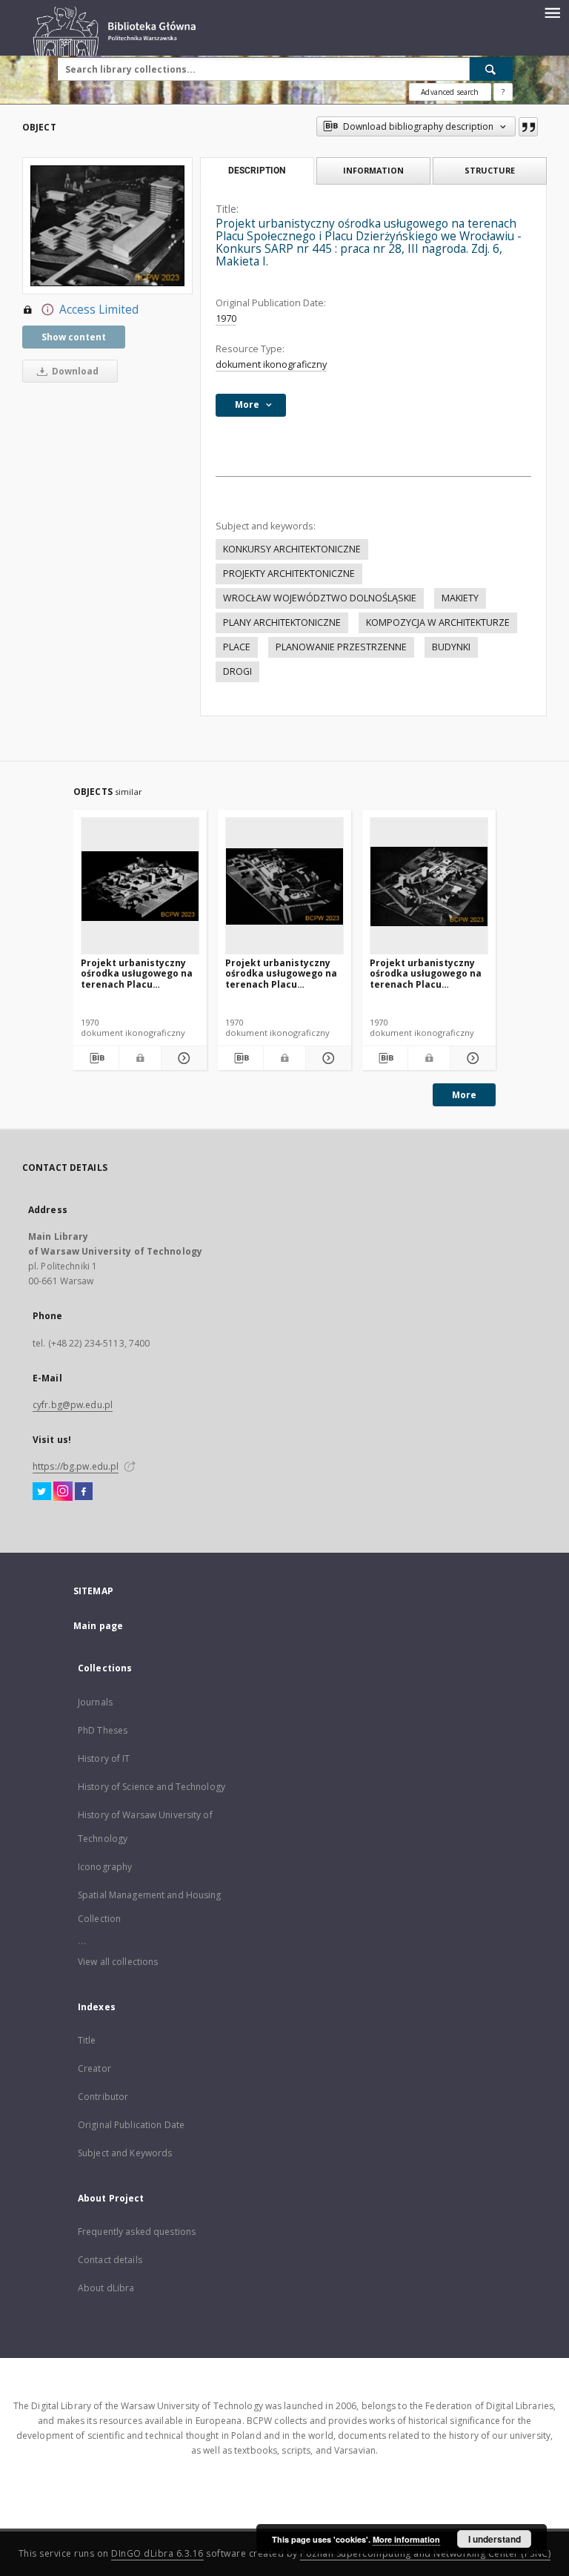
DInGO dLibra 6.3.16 (157, 2553)
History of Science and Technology (152, 1787)
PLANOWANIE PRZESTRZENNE (341, 647)
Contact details (110, 2260)
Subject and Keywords (125, 2153)
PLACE (237, 647)
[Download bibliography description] (96, 1058)
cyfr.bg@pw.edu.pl (73, 1405)
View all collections (118, 1962)
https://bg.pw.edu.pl (76, 1466)
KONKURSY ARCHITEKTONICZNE (292, 549)
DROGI (237, 671)
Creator (94, 2068)
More (464, 1095)
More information (406, 2539)
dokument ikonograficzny (271, 364)
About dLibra (106, 2288)
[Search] (491, 69)
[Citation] (528, 127)
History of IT (104, 1758)
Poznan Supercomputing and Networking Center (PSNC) (425, 2553)
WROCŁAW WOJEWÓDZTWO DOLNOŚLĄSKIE (320, 598)
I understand (495, 2539)
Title (87, 2040)
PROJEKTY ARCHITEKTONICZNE (289, 574)
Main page (98, 1626)
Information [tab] (373, 170)
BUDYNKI (451, 647)
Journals (95, 1702)
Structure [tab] (490, 170)
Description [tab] (257, 171)
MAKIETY (460, 598)
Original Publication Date (131, 2125)
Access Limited (99, 310)
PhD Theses (103, 1730)
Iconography (105, 1867)
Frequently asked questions (137, 2232)
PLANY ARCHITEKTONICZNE (282, 622)
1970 (226, 318)
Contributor (103, 2097)
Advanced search (450, 92)
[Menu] (552, 12)
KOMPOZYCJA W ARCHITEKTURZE (438, 622)
